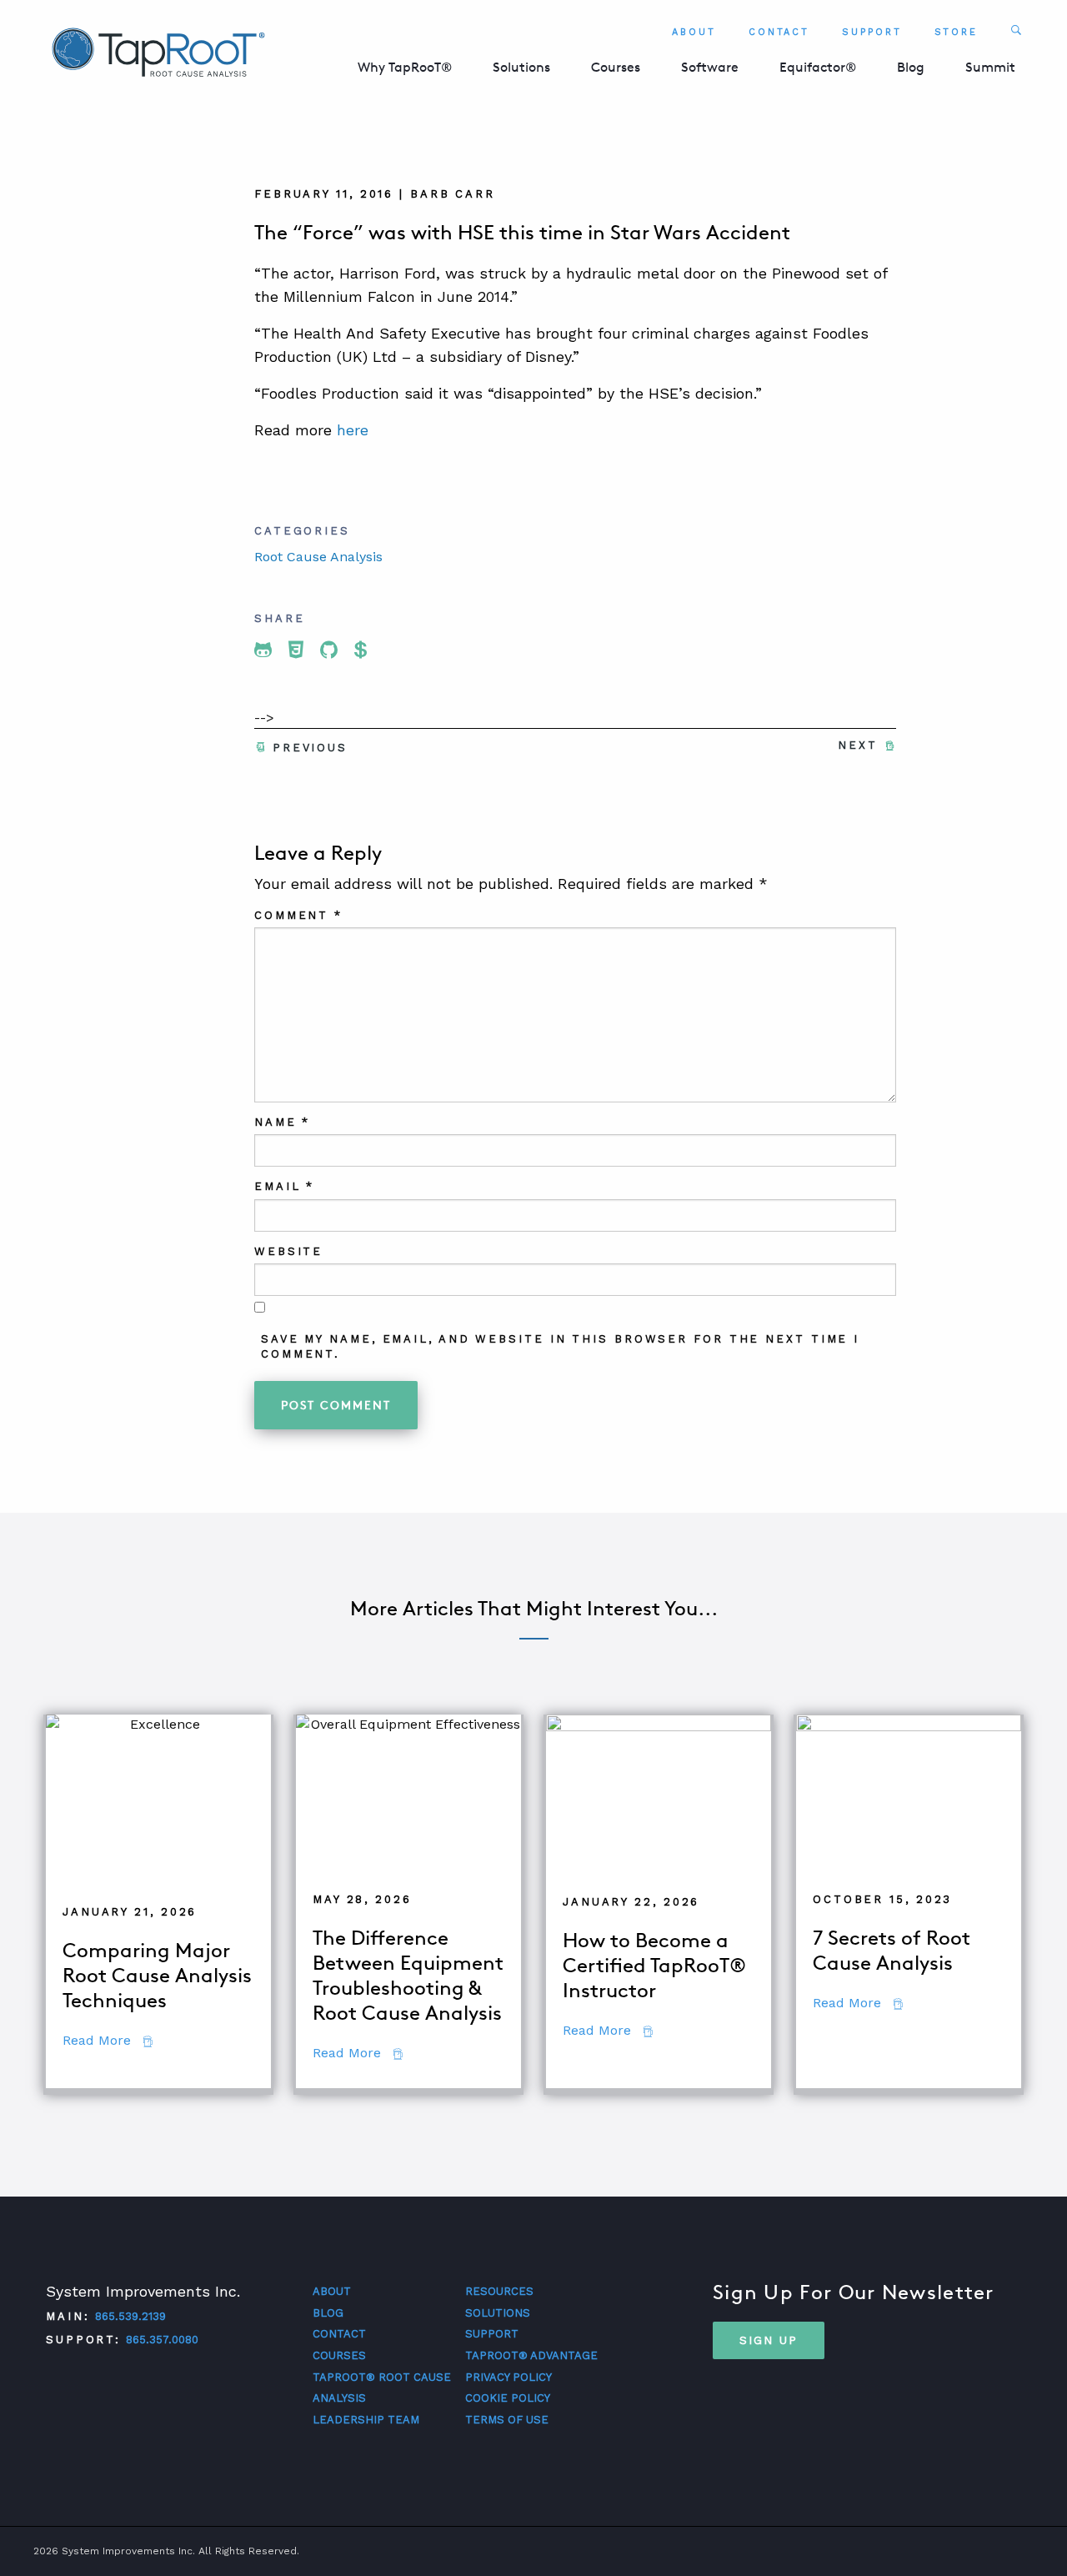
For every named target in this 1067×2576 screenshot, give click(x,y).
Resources (499, 2291)
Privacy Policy (508, 2377)
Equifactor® (818, 67)
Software (710, 67)
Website (288, 1251)
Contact (779, 32)
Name (282, 1122)
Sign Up (769, 2340)
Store (957, 32)
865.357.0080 (162, 2340)
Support (872, 32)
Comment (298, 915)
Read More (108, 2040)
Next (858, 745)
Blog (911, 67)
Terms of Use (507, 2420)
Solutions (521, 67)
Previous (310, 748)
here (350, 430)
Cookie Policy (508, 2398)
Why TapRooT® (405, 67)
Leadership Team (366, 2420)
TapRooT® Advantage (531, 2355)
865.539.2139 (130, 2316)
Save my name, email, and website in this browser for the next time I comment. (560, 1346)
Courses (616, 67)
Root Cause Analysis (318, 557)
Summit (990, 67)
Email (284, 1186)
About (694, 32)
